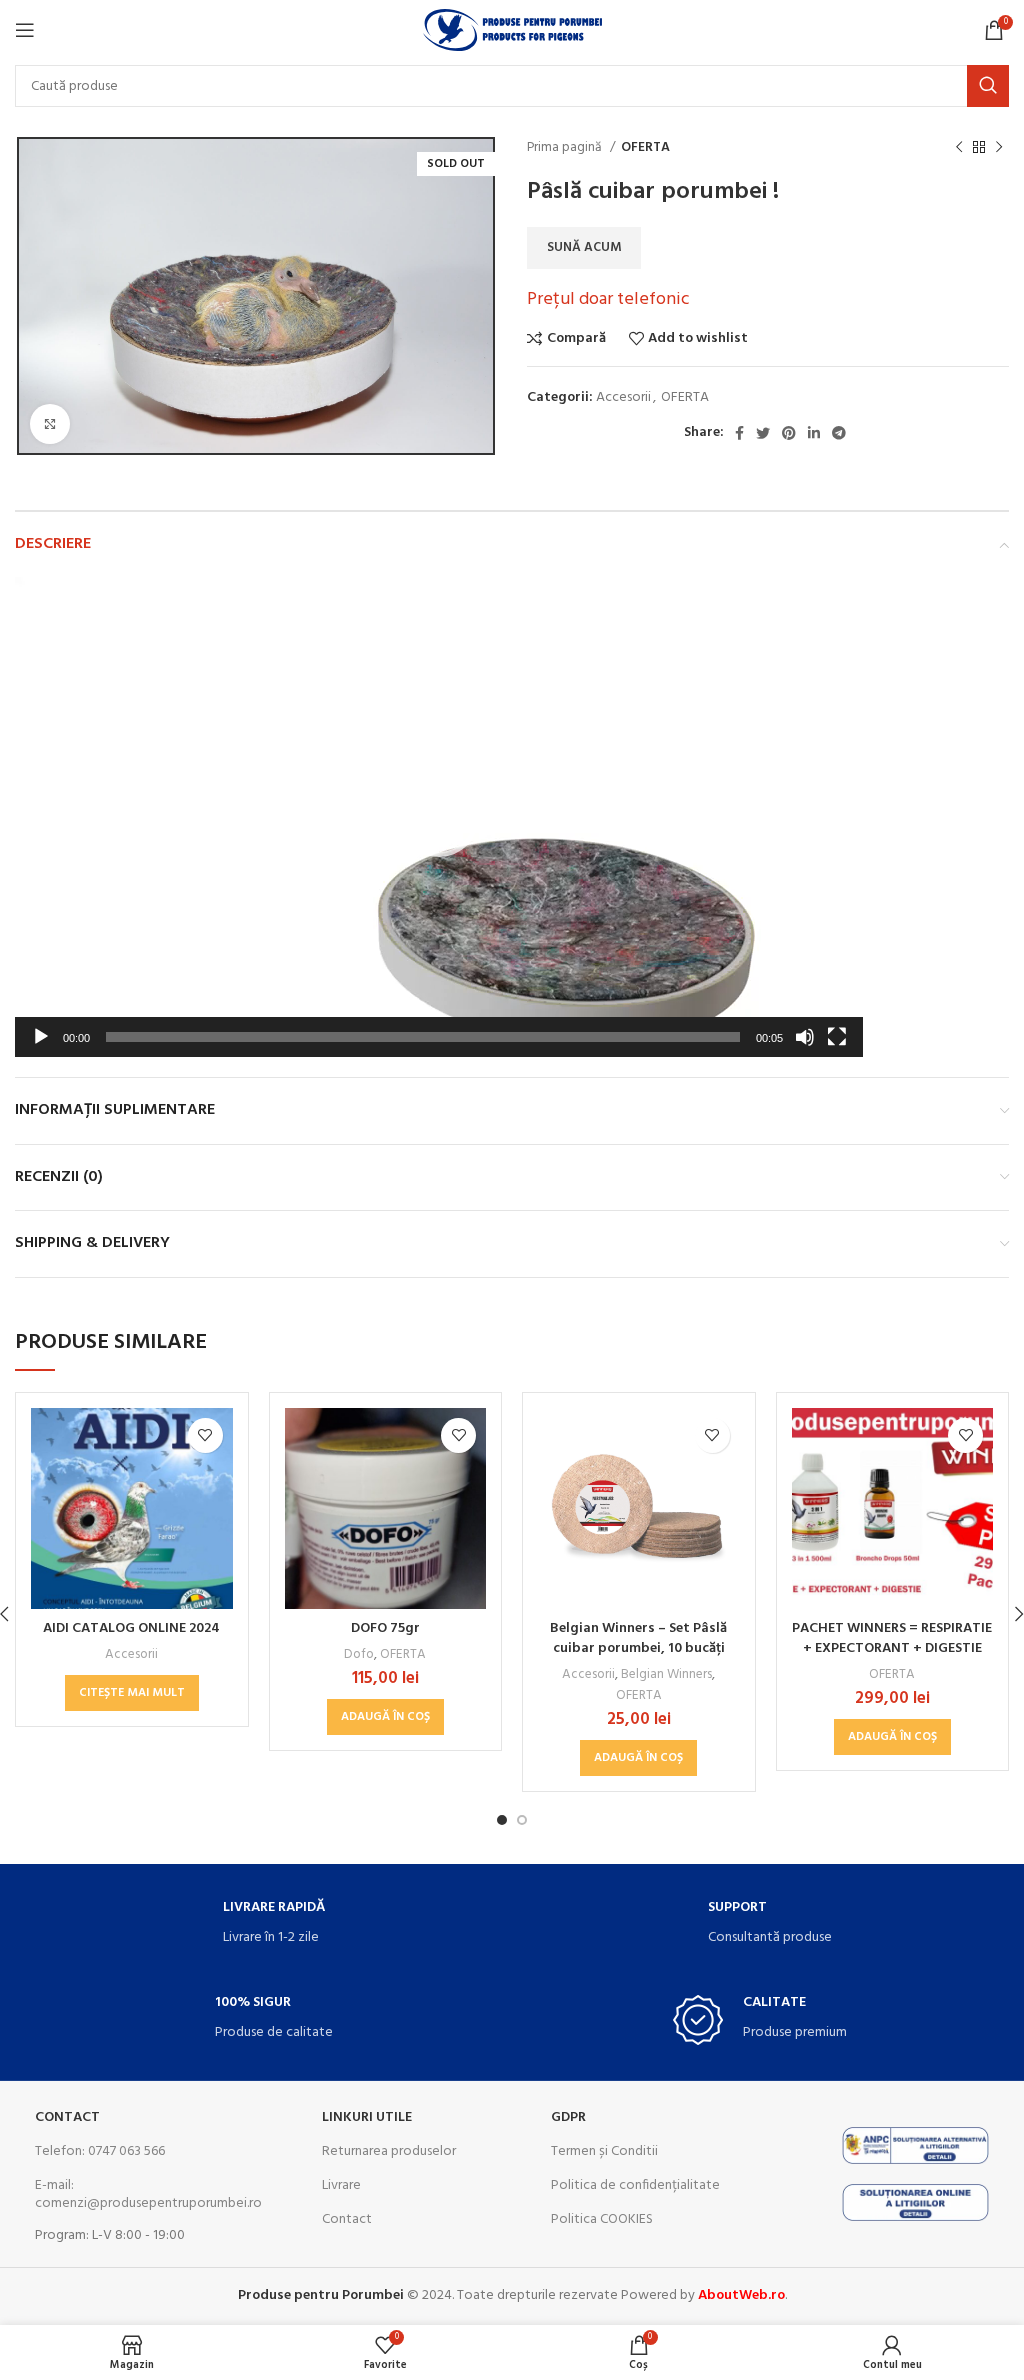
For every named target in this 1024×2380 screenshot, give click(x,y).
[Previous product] (959, 148)
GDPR (568, 2117)
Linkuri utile (367, 2117)
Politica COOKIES (602, 2219)
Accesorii (623, 397)
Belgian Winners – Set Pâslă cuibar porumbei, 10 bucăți (638, 1638)
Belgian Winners (666, 1674)
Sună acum (584, 247)
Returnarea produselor (389, 2151)
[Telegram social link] (839, 433)
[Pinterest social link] (789, 433)
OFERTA (645, 147)
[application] (439, 817)
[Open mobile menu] (25, 30)
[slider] (423, 1037)
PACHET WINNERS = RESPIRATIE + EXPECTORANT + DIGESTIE (892, 1638)
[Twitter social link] (763, 433)
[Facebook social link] (739, 433)
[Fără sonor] (805, 1048)
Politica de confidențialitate (635, 2185)
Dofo (359, 1654)
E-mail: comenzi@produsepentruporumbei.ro (143, 2194)
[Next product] (999, 148)
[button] (439, 817)
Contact (67, 2117)
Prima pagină (566, 147)
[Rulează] (41, 1048)
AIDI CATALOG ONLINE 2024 (131, 1628)
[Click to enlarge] (50, 424)
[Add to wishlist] (205, 1435)
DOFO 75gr (385, 1628)
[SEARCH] (988, 86)
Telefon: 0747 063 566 (100, 2151)
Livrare (341, 2185)
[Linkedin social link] (814, 433)
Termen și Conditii (604, 2151)
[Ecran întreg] (837, 1048)
